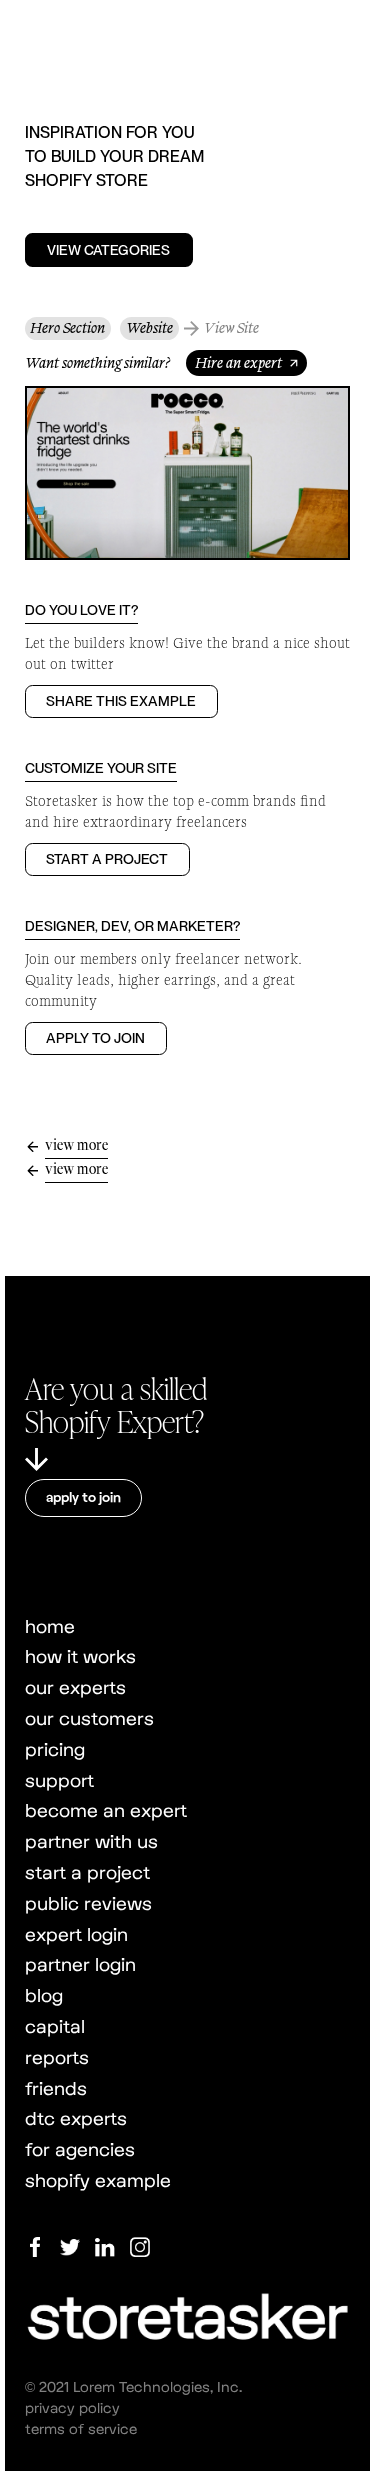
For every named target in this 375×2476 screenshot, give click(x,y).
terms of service (81, 2428)
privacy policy (72, 2407)
